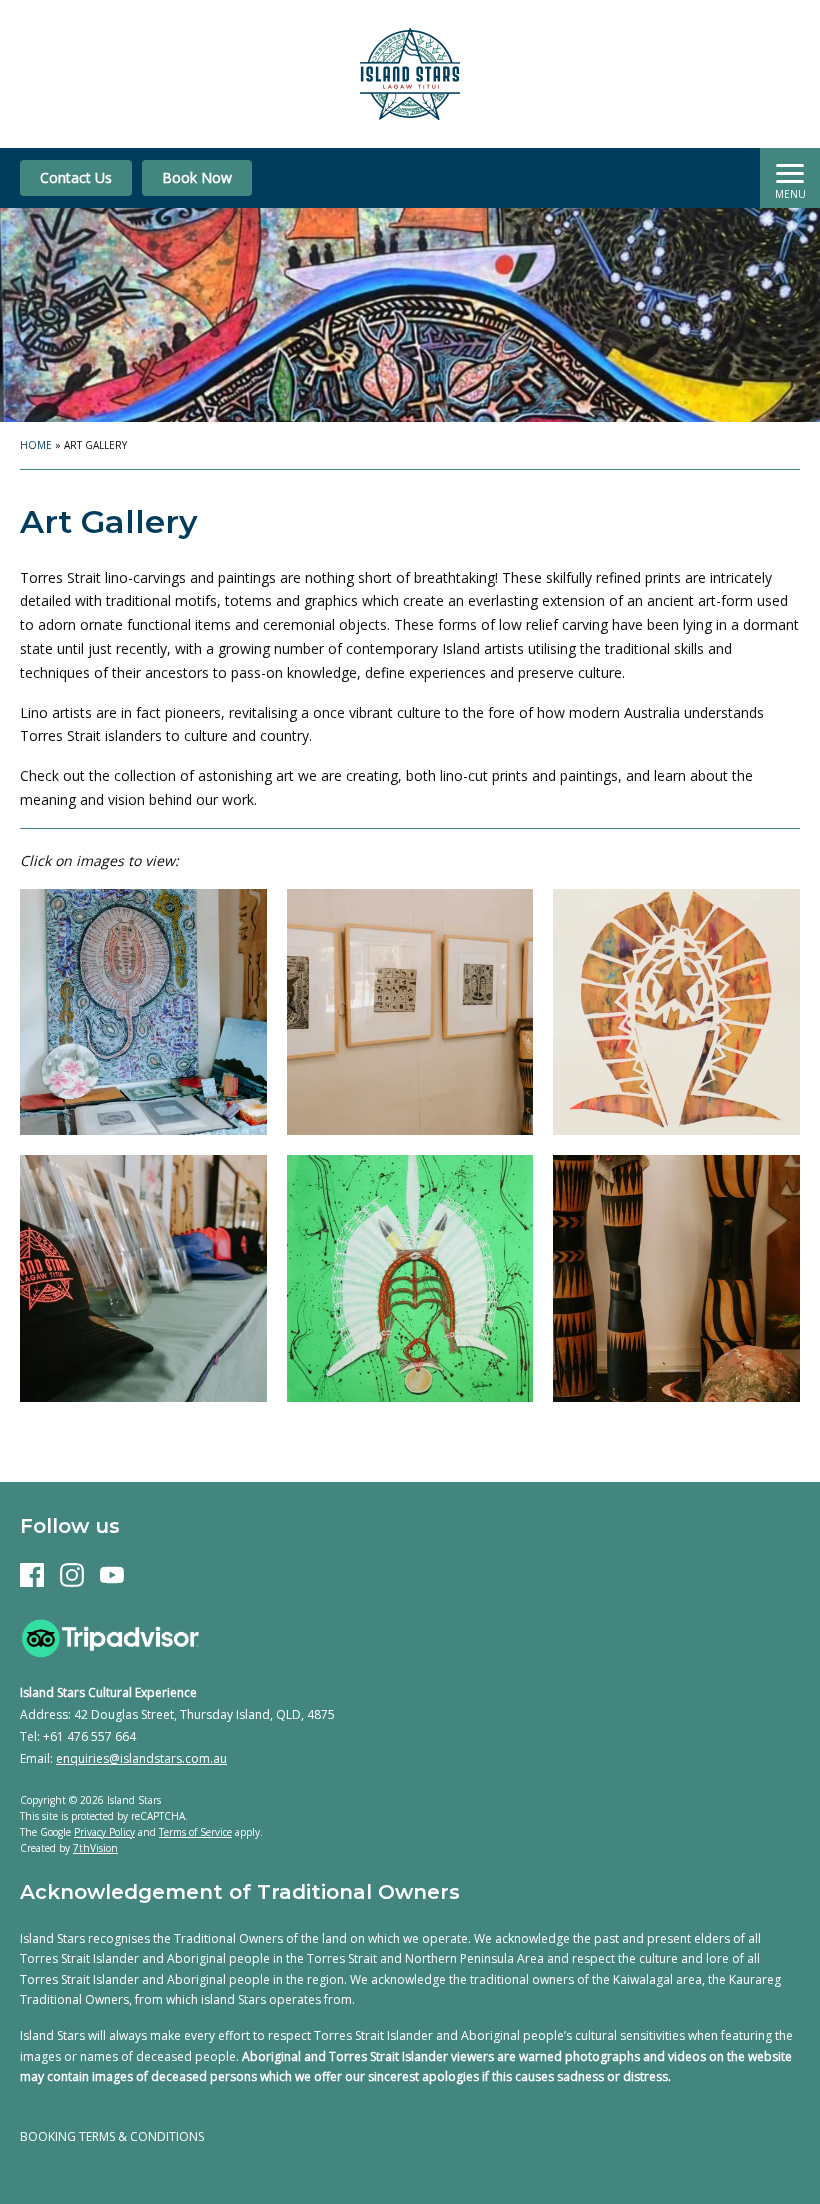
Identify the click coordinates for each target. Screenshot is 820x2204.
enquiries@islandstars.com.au (141, 1758)
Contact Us (76, 177)
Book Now (197, 177)
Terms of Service (195, 1832)
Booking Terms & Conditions (112, 2136)
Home (36, 445)
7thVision (95, 1848)
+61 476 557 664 (89, 1736)
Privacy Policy (104, 1832)
